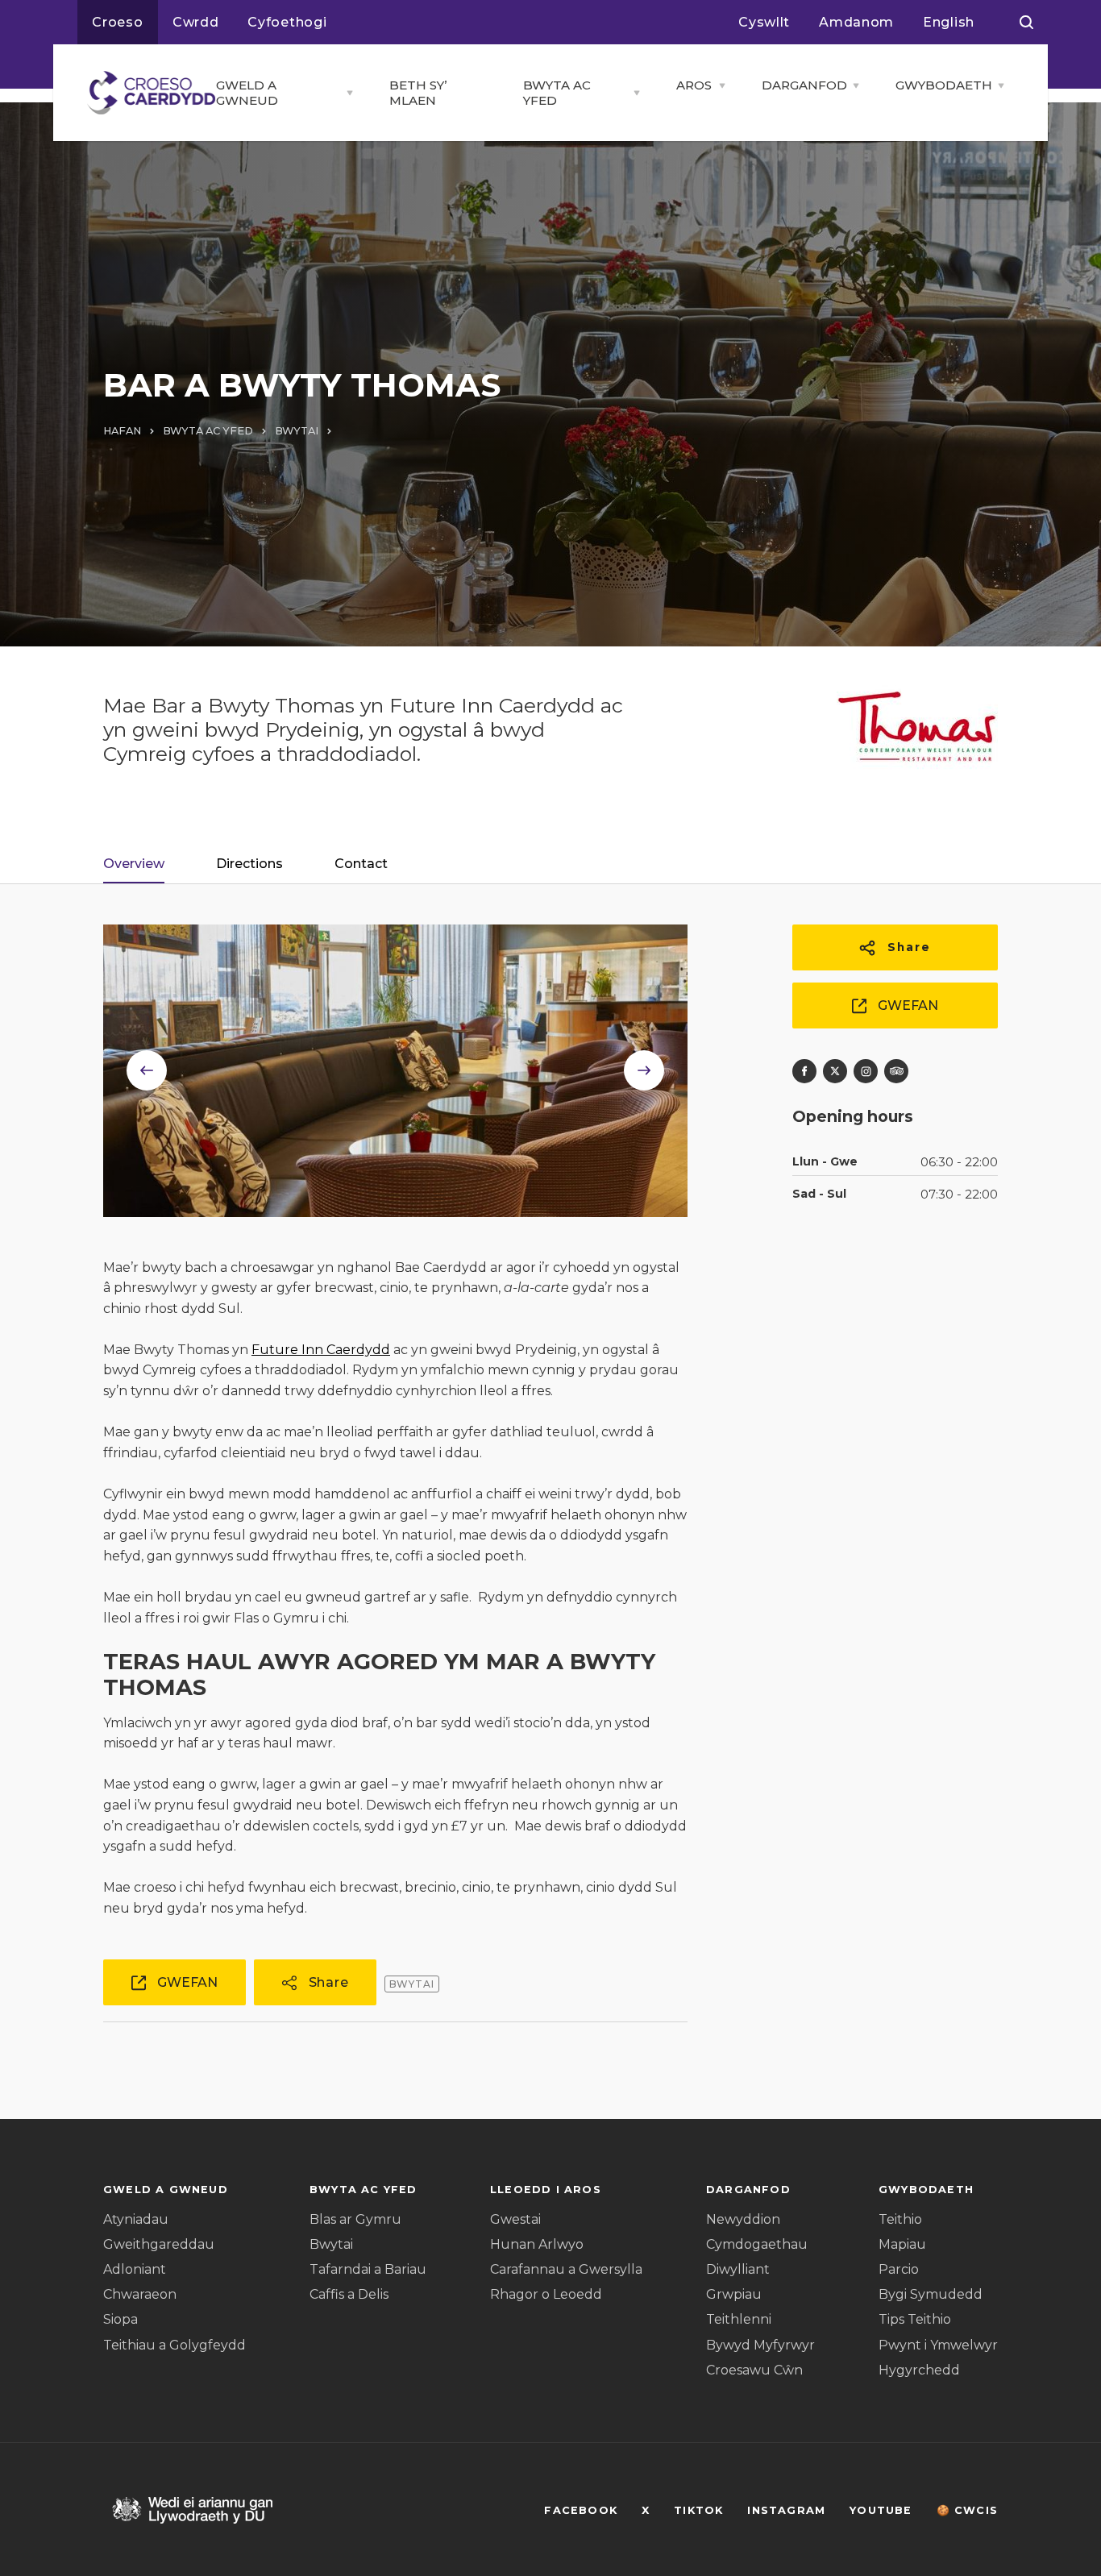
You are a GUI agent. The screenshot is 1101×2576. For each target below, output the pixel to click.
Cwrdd (196, 22)
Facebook (581, 2510)
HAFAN (122, 431)
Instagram (786, 2510)
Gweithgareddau (159, 2244)
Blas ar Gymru (355, 2219)
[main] (550, 1288)
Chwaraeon (140, 2294)
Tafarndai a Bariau (368, 2269)
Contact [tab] (361, 864)
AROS (693, 85)
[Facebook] (804, 1071)
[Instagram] (866, 1071)
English (949, 22)
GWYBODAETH (942, 85)
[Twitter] (835, 1071)
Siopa (120, 2319)
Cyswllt (764, 22)
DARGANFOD (803, 85)
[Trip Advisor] (896, 1071)
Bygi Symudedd (931, 2294)
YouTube (881, 2510)
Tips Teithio (915, 2319)
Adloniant (135, 2269)
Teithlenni (739, 2319)
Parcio (899, 2269)
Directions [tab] (249, 864)
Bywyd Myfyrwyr (760, 2345)
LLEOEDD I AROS (546, 2190)
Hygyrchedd (919, 2370)
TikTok (698, 2510)
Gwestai (515, 2219)
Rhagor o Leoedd (546, 2294)
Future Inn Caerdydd (321, 1350)
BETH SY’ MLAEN (418, 93)
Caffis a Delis (349, 2294)
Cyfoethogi (287, 22)
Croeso (118, 22)
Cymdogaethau (757, 2244)
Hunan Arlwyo (537, 2244)
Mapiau (902, 2244)
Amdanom (856, 22)
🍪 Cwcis (967, 2510)
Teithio (900, 2219)
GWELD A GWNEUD (247, 93)
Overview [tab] (134, 864)
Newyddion (743, 2219)
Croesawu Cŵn (754, 2370)
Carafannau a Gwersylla (566, 2269)
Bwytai (331, 2244)
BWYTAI (297, 431)
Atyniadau (136, 2219)
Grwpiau (734, 2294)
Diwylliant (738, 2269)
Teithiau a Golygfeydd (174, 2345)
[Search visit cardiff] (1026, 23)
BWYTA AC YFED (557, 93)
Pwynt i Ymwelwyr (938, 2345)
